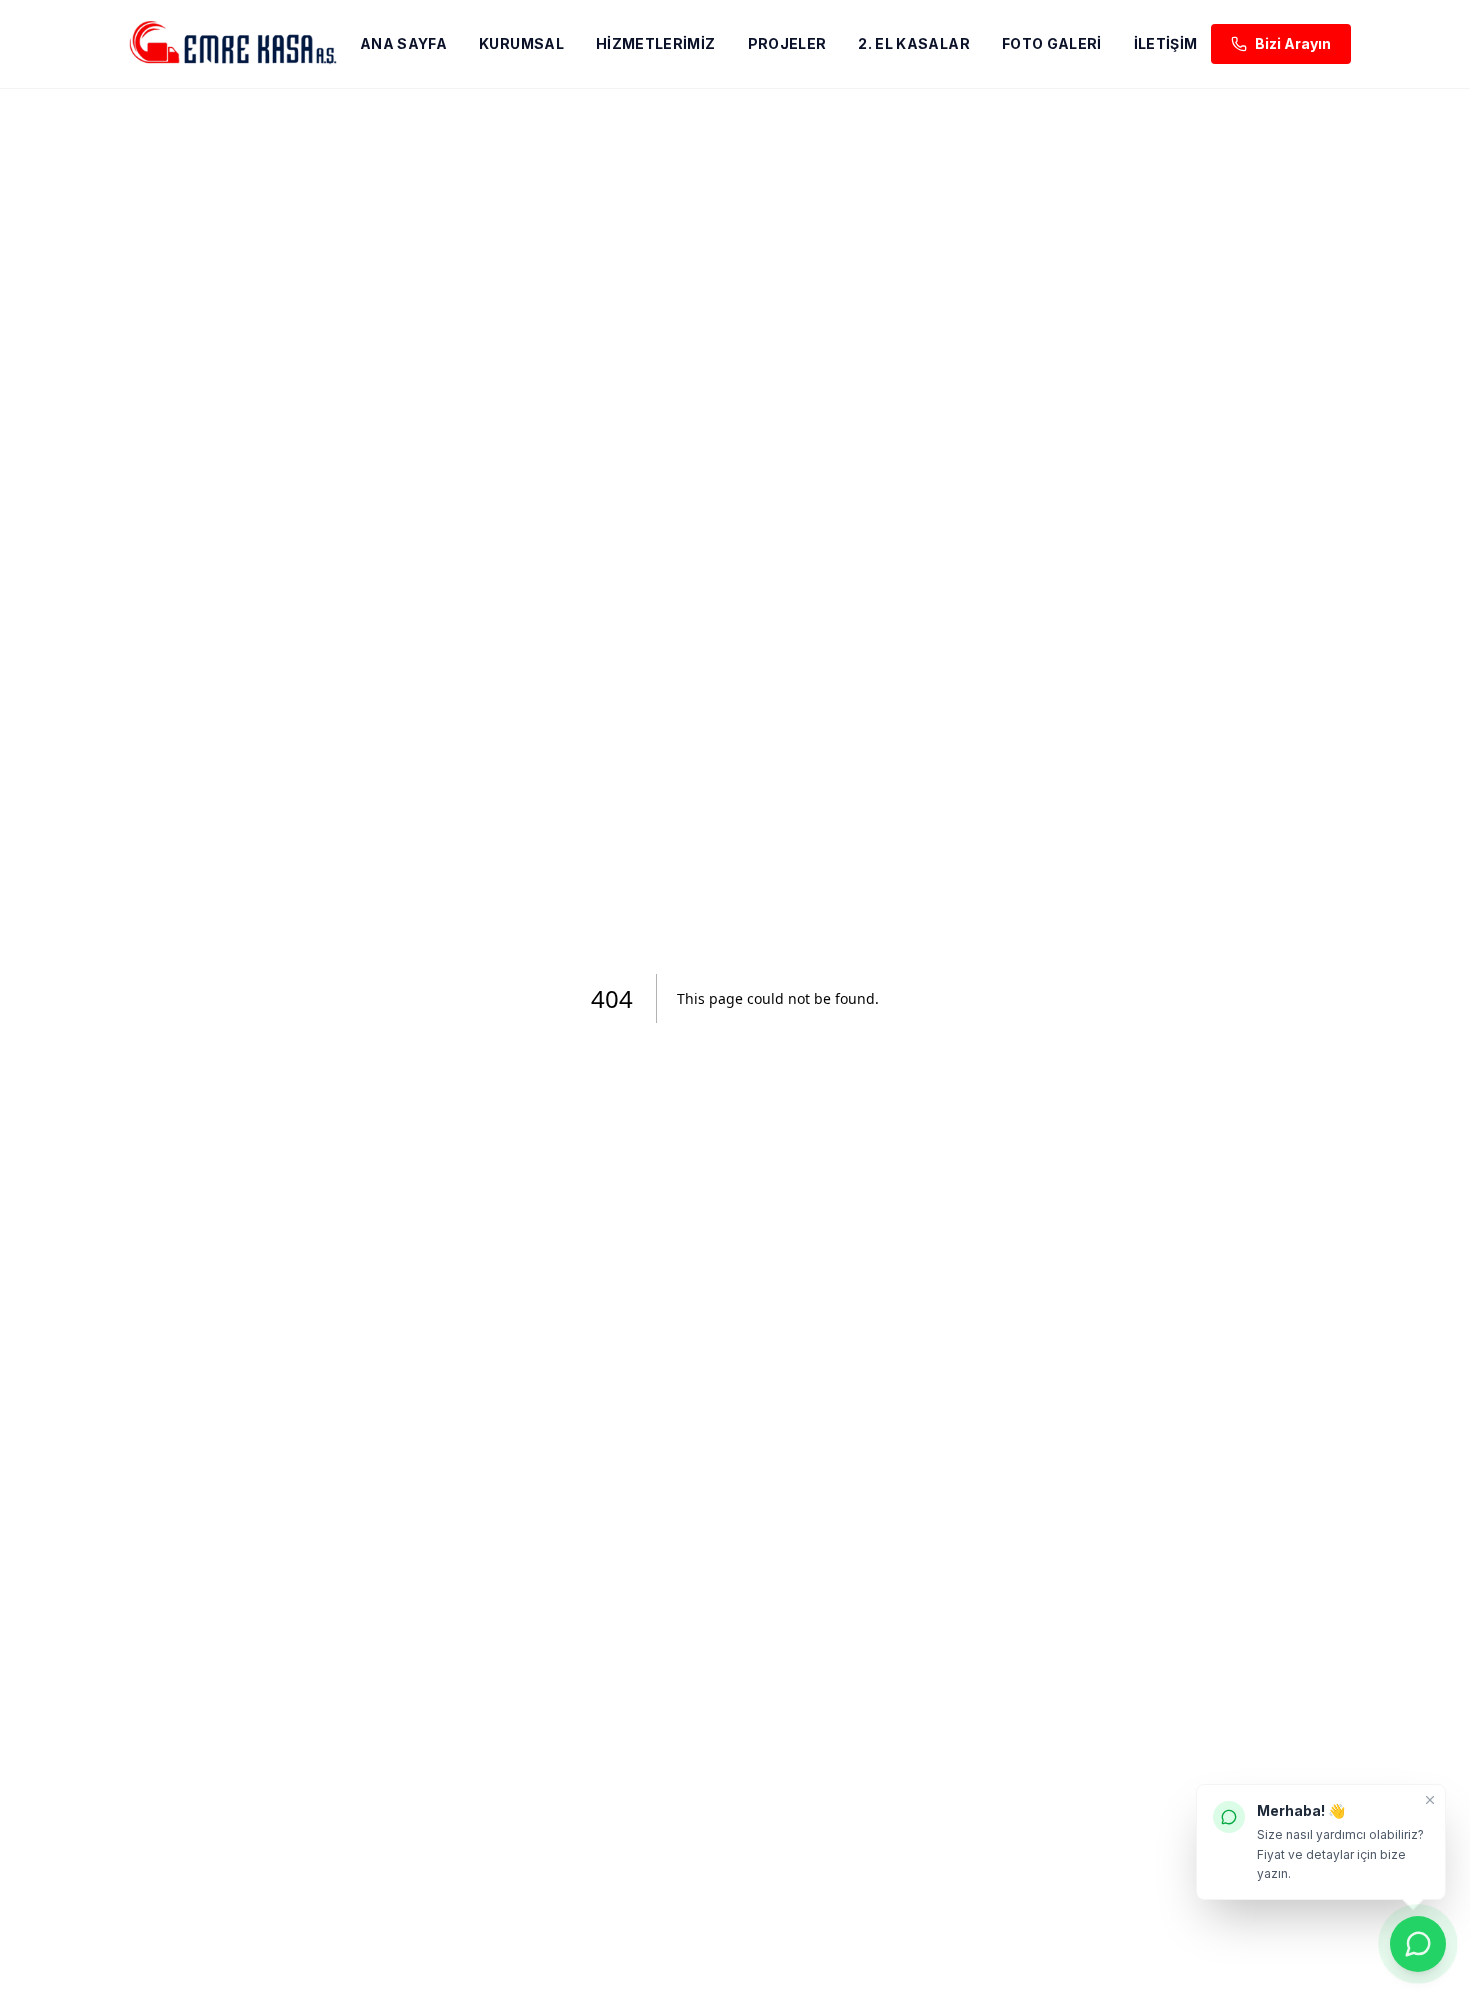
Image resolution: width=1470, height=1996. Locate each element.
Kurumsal (521, 43)
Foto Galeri (1052, 43)
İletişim (1166, 43)
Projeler (787, 43)
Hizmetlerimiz (656, 43)
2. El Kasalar (914, 43)
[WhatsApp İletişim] (1418, 1944)
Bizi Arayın (1293, 43)
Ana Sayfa (403, 43)
